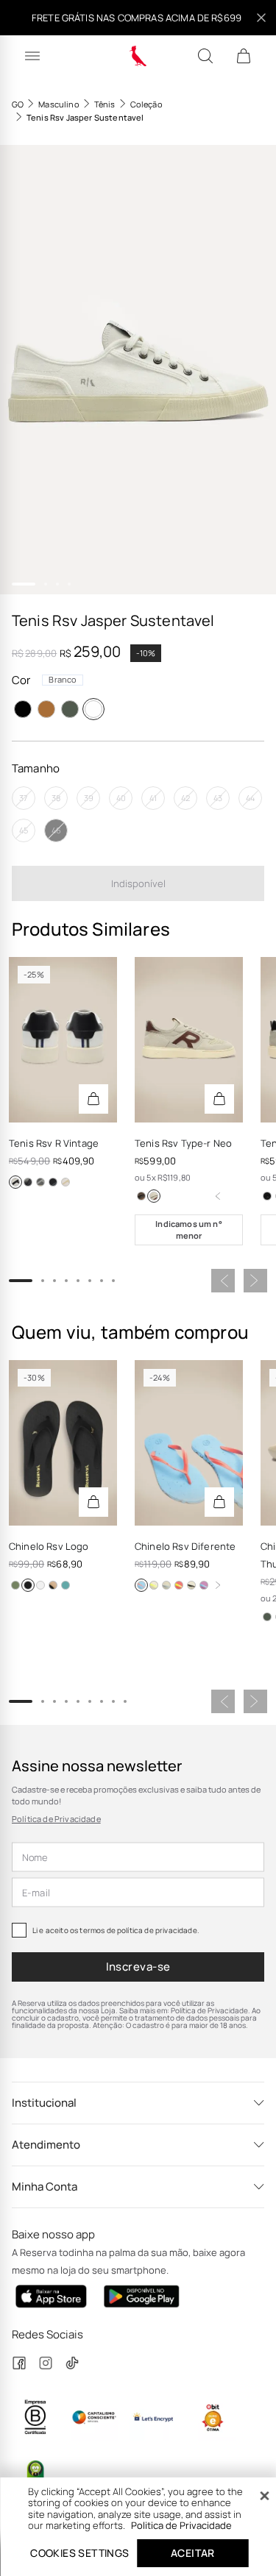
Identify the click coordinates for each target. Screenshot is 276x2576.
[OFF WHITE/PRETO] (15, 1182)
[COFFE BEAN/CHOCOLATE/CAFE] (141, 1196)
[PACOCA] (46, 709)
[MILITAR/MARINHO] (15, 1585)
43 (218, 798)
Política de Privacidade (56, 1819)
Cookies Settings (79, 2553)
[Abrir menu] (32, 56)
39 (89, 798)
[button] (138, 370)
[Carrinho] (244, 56)
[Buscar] (205, 56)
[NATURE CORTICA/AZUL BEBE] (166, 1585)
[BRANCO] (93, 709)
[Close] (264, 2496)
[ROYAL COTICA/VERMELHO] (141, 1585)
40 (121, 798)
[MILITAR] (70, 709)
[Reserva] (138, 56)
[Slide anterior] (223, 1281)
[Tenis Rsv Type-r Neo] (189, 1040)
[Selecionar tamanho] (93, 1099)
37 (24, 798)
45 (24, 830)
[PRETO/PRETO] (28, 1585)
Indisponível (138, 883)
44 (250, 798)
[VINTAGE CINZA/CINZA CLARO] (40, 1182)
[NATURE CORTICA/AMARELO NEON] (154, 1585)
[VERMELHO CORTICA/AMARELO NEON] (179, 1585)
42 (185, 798)
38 (56, 798)
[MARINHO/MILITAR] (66, 1585)
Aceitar (193, 2553)
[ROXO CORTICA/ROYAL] (204, 1585)
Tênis (105, 104)
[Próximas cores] (218, 1585)
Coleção (146, 104)
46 (56, 830)
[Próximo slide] (255, 1281)
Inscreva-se (138, 1967)
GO (18, 104)
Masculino (59, 104)
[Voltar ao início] (218, 1196)
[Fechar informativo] (261, 18)
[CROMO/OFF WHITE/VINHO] (154, 1196)
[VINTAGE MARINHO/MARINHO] (53, 1182)
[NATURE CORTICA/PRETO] (191, 1585)
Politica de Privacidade (181, 2525)
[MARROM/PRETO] (53, 1585)
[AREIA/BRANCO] (66, 1182)
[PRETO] (23, 709)
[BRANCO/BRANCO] (40, 1585)
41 (153, 798)
